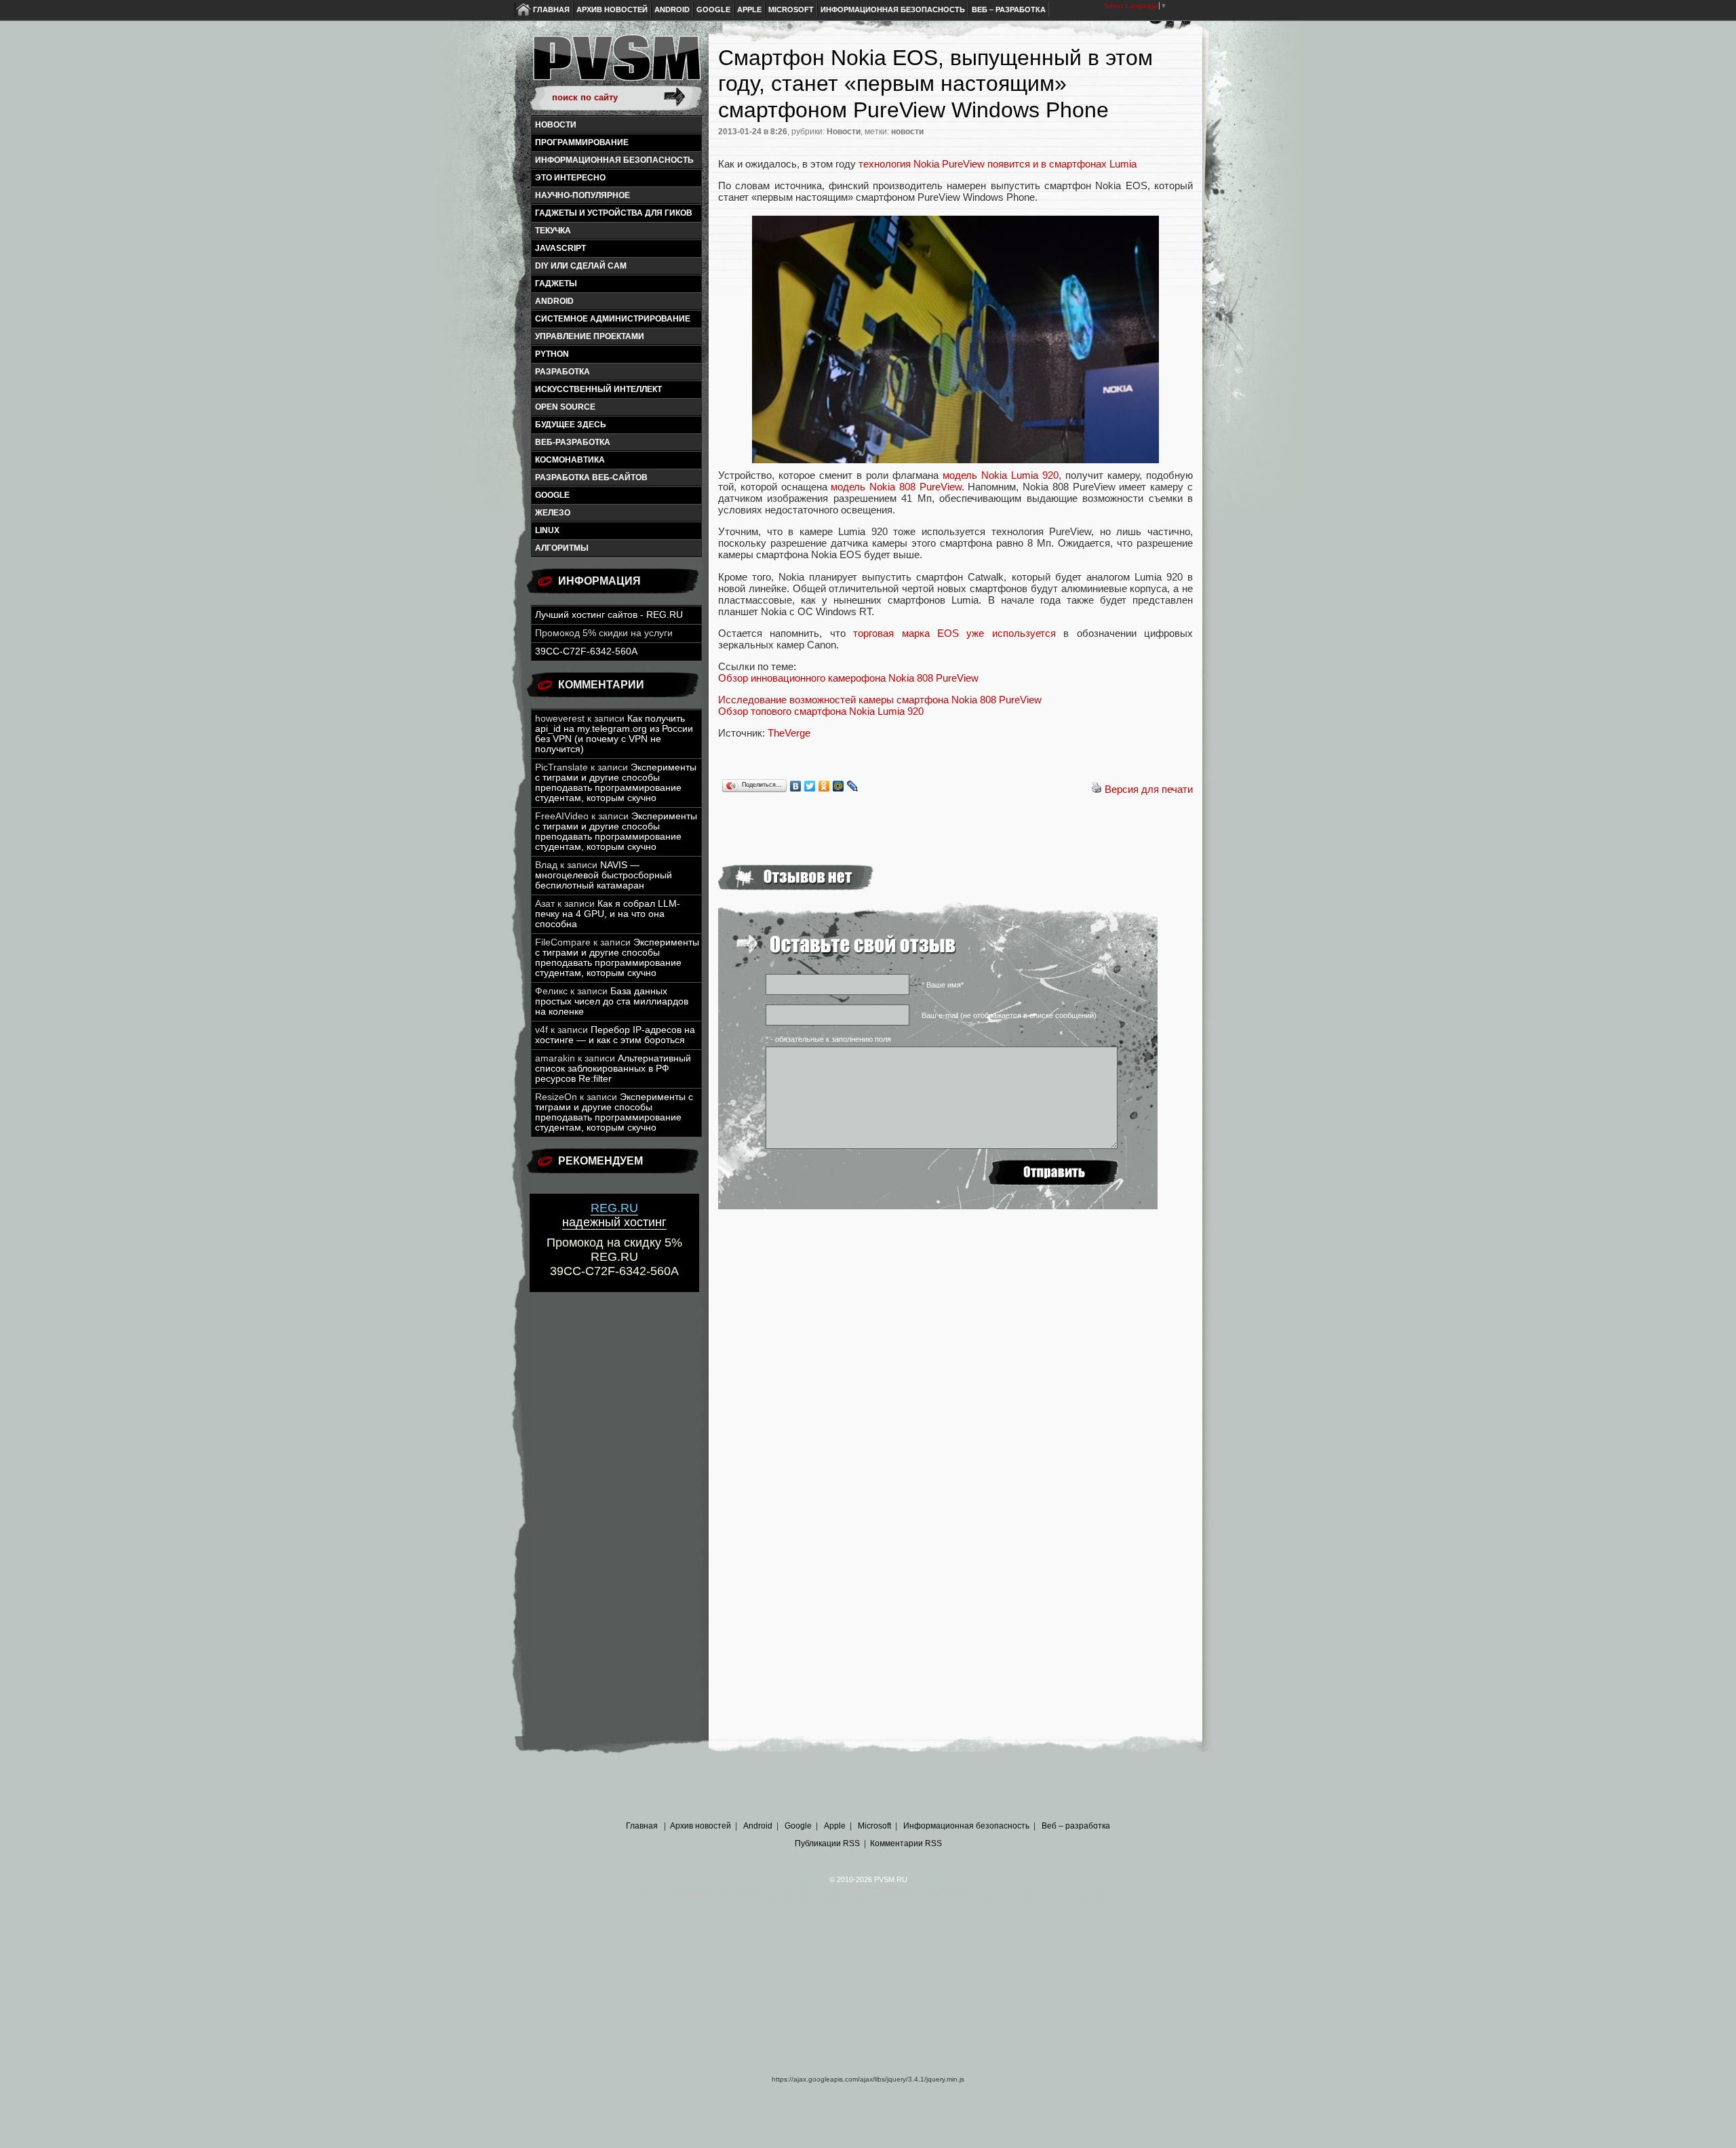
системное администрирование (613, 319)
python (552, 354)
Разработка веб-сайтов (591, 477)
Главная (551, 9)
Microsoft (791, 9)
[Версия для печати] (1097, 789)
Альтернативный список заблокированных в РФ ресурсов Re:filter (613, 1069)
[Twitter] (810, 786)
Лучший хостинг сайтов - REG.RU (609, 615)
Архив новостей (612, 9)
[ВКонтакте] (796, 786)
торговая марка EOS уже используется (954, 633)
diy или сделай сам (581, 266)
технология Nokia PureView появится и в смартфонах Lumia (998, 164)
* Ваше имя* (943, 985)
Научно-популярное (583, 195)
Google (713, 9)
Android (672, 9)
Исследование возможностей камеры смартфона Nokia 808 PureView (880, 700)
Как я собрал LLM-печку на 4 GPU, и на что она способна (608, 914)
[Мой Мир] (839, 786)
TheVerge (789, 733)
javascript (560, 248)
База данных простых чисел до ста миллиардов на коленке (612, 1001)
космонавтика (570, 460)
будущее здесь (571, 425)
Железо (553, 513)
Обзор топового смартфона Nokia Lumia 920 (821, 711)
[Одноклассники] (824, 786)
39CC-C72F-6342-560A (586, 651)
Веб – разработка (1009, 9)
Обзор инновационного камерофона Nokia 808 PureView (848, 678)
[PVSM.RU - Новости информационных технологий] (616, 64)
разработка (563, 372)
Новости (556, 125)
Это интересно (570, 178)
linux (547, 530)
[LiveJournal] (853, 786)
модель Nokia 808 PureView (896, 487)
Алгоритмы (562, 548)
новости (907, 132)
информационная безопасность (614, 160)
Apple (749, 9)
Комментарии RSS (906, 1843)
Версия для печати (1149, 789)
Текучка (553, 231)
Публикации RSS (827, 1843)
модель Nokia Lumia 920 (1001, 475)
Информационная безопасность (893, 9)
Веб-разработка (573, 442)
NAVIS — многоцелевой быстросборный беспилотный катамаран (604, 875)
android (554, 301)
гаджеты (556, 284)
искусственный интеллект (598, 389)
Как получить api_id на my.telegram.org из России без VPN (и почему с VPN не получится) (614, 734)
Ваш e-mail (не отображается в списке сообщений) (1009, 1015)
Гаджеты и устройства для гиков (614, 213)
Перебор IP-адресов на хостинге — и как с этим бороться (615, 1035)
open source (565, 407)
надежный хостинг (614, 1215)
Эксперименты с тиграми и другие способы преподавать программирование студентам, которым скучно (616, 783)
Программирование (582, 142)
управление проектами (590, 336)
